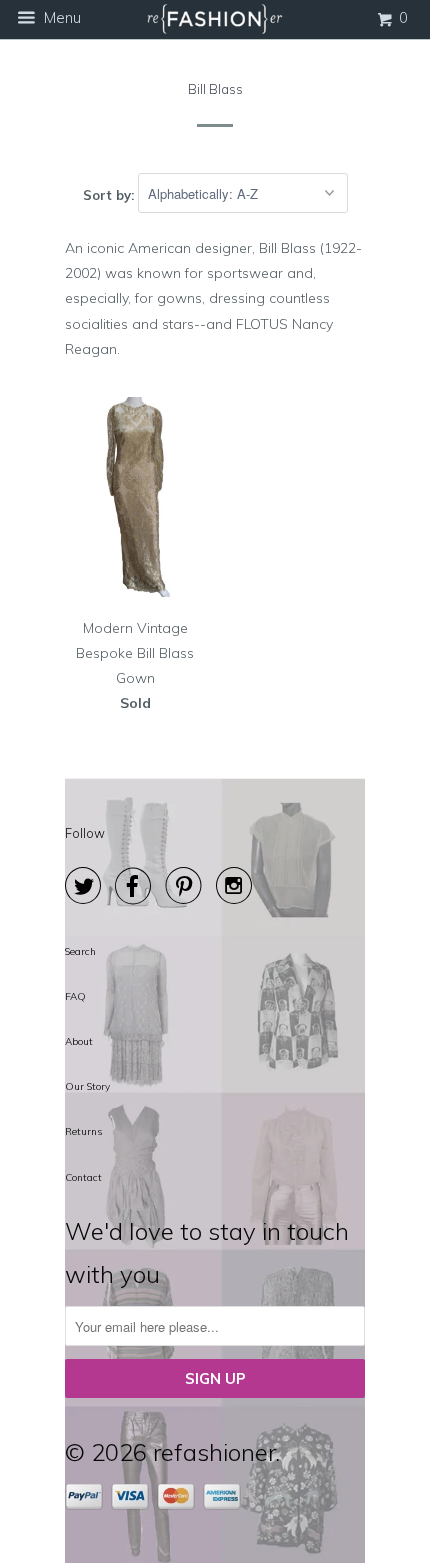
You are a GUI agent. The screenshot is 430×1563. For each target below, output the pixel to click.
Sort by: (110, 194)
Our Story (87, 1086)
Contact (83, 1177)
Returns (83, 1131)
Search (80, 951)
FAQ (75, 996)
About (79, 1041)
